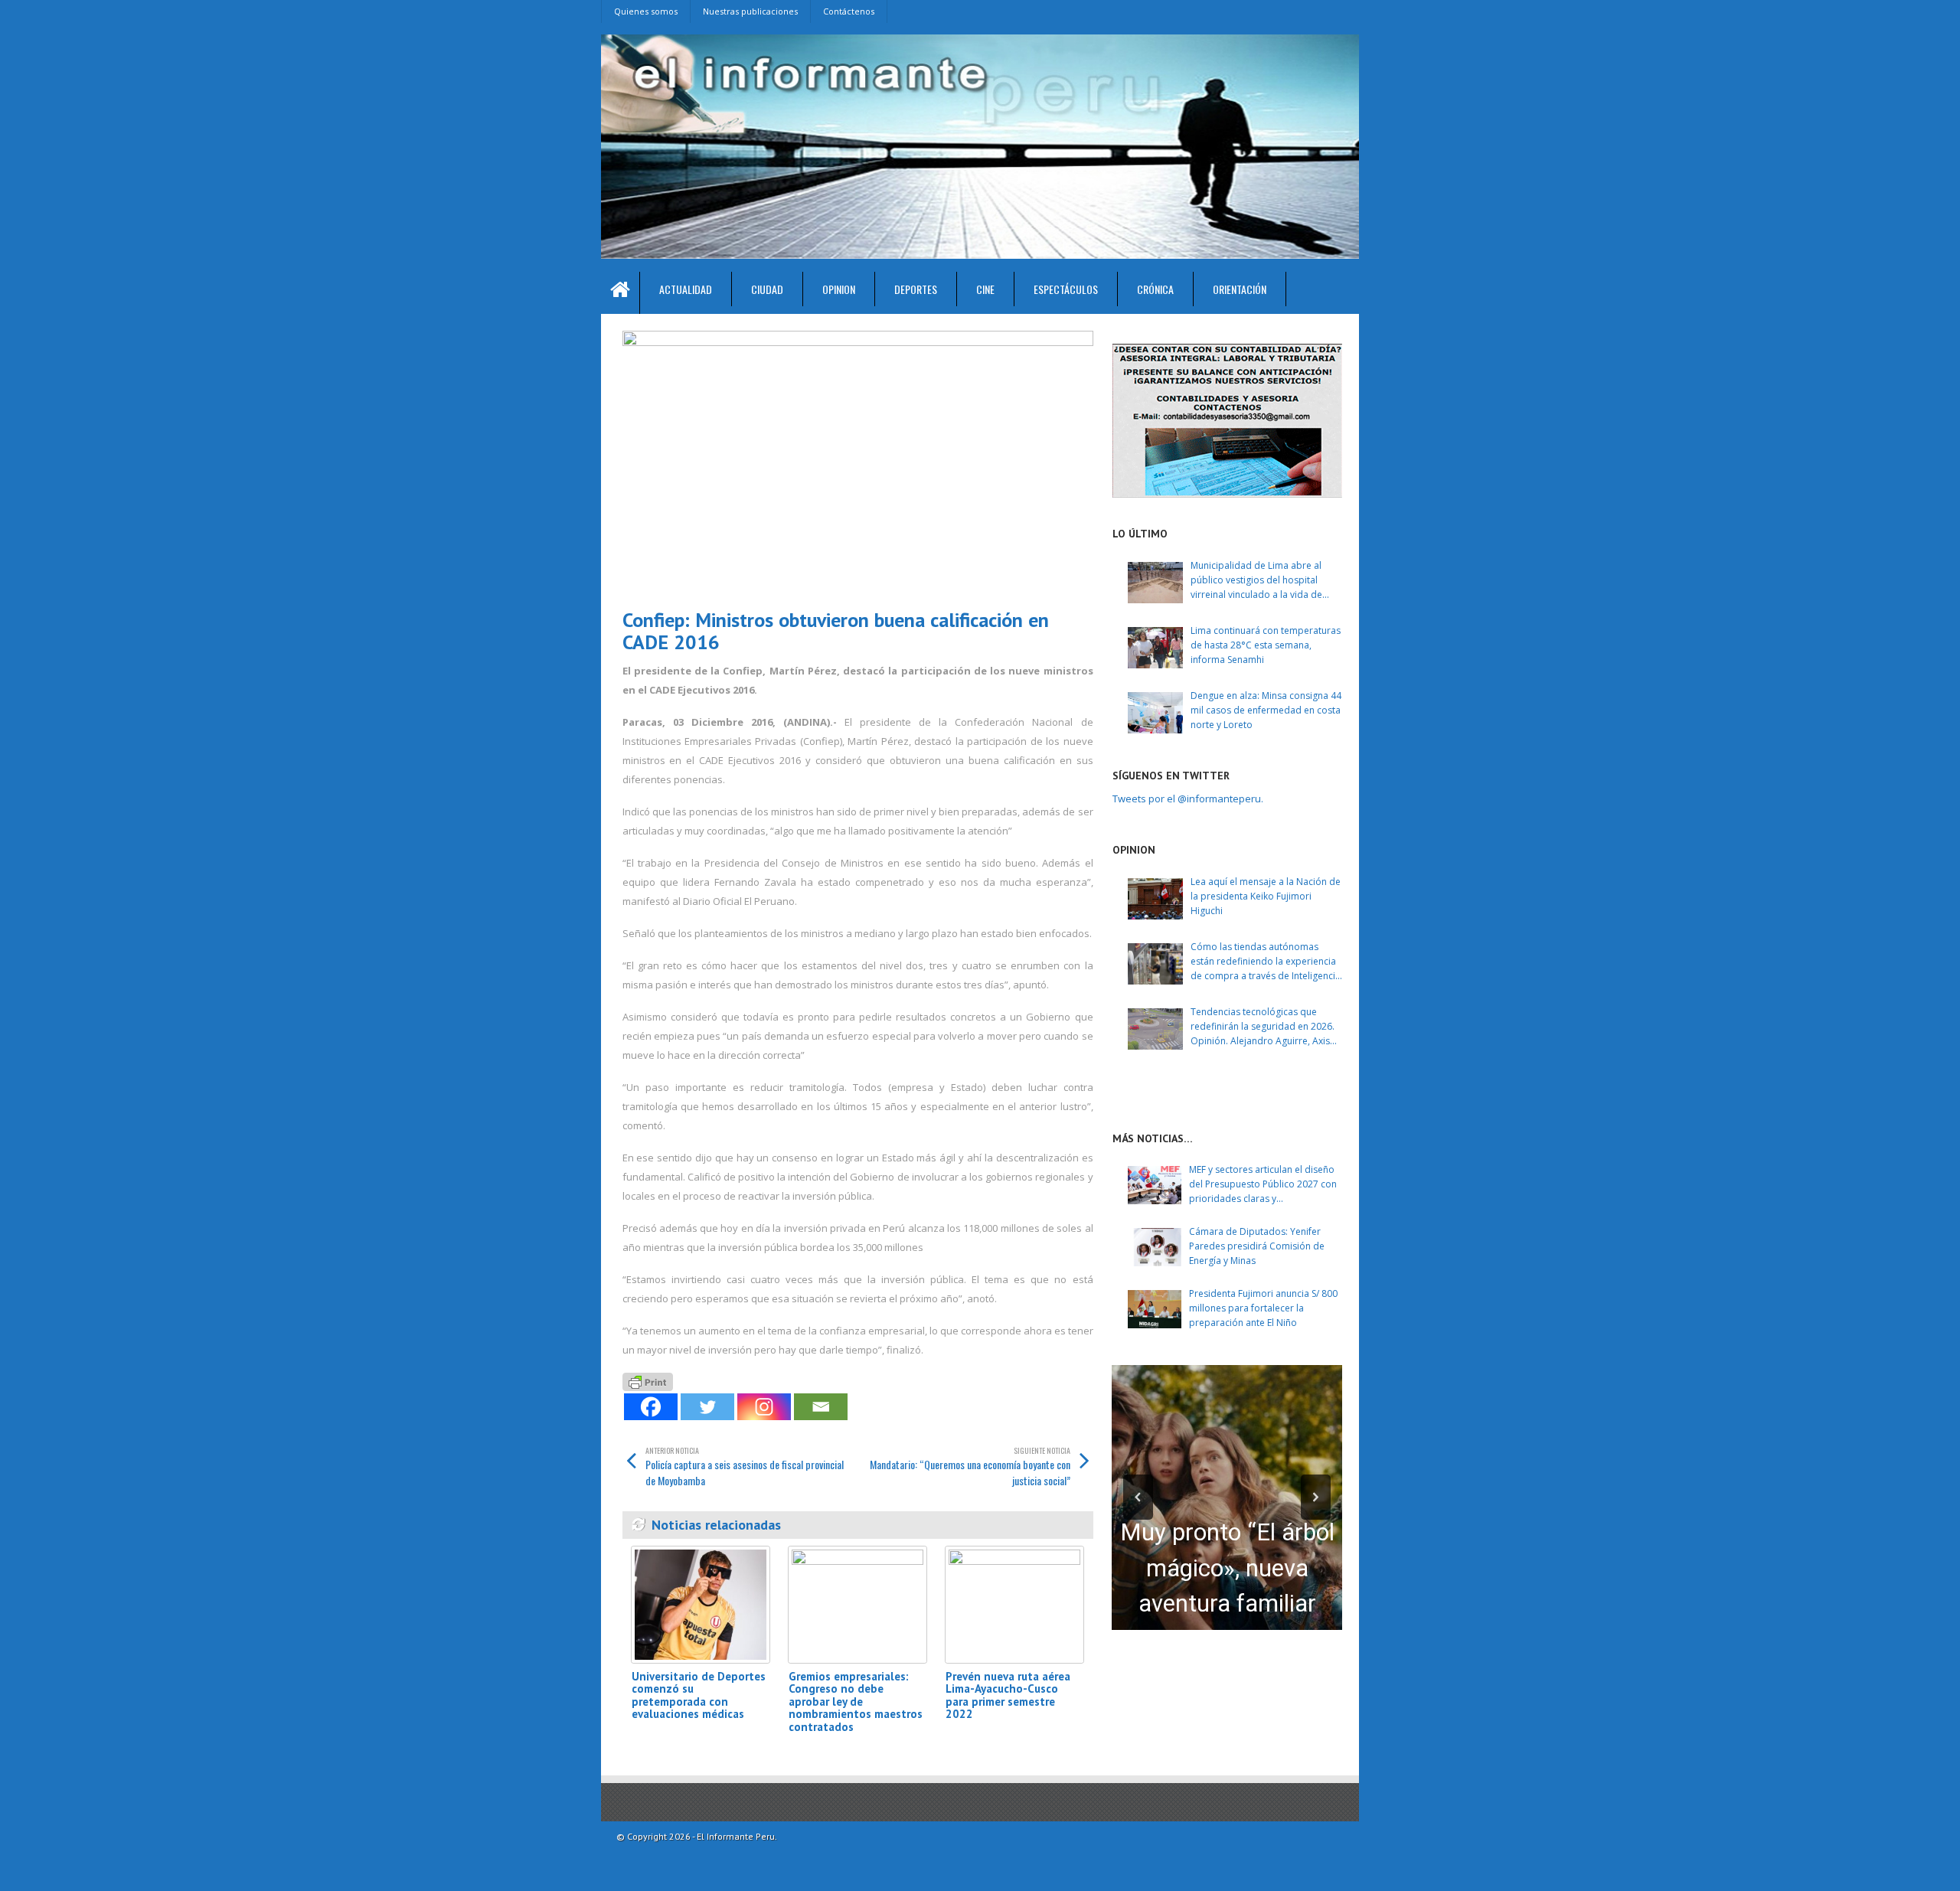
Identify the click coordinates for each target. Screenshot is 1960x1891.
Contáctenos (849, 11)
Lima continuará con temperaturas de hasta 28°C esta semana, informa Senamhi (1266, 645)
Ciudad (767, 289)
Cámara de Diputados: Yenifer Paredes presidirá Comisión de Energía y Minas (1257, 1246)
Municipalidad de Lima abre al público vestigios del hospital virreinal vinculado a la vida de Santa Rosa (1256, 581)
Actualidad (686, 289)
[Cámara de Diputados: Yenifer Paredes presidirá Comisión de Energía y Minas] (1155, 1247)
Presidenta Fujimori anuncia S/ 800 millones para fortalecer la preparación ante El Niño (1263, 1308)
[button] (1138, 1497)
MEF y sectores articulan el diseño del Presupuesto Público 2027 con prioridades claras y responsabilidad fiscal (1263, 1185)
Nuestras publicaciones (750, 11)
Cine (985, 289)
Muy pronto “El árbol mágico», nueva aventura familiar (1227, 1568)
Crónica (1155, 289)
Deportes (916, 289)
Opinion (839, 289)
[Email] (821, 1407)
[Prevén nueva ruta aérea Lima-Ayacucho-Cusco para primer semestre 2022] (1014, 1604)
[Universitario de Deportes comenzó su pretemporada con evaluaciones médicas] (701, 1604)
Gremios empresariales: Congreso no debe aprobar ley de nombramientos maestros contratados (856, 1702)
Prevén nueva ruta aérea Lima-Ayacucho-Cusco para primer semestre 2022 (1008, 1695)
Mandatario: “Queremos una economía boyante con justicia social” (970, 1466)
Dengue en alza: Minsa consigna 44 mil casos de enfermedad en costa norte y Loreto (1266, 710)
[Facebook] (651, 1407)
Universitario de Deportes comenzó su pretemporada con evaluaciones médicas (699, 1695)
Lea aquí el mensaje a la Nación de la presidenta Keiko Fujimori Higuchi (1266, 896)
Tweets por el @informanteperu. (1188, 799)
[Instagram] (764, 1407)
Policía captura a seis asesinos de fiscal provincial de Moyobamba (745, 1466)
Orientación (1240, 289)
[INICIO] (621, 293)
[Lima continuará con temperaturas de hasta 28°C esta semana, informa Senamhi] (1155, 648)
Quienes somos (646, 11)
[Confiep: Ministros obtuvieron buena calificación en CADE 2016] (858, 464)
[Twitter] (707, 1407)
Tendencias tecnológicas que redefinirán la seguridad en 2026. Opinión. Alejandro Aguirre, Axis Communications (1263, 1027)
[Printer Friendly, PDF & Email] (648, 1380)
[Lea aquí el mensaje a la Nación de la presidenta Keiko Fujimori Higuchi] (1155, 899)
